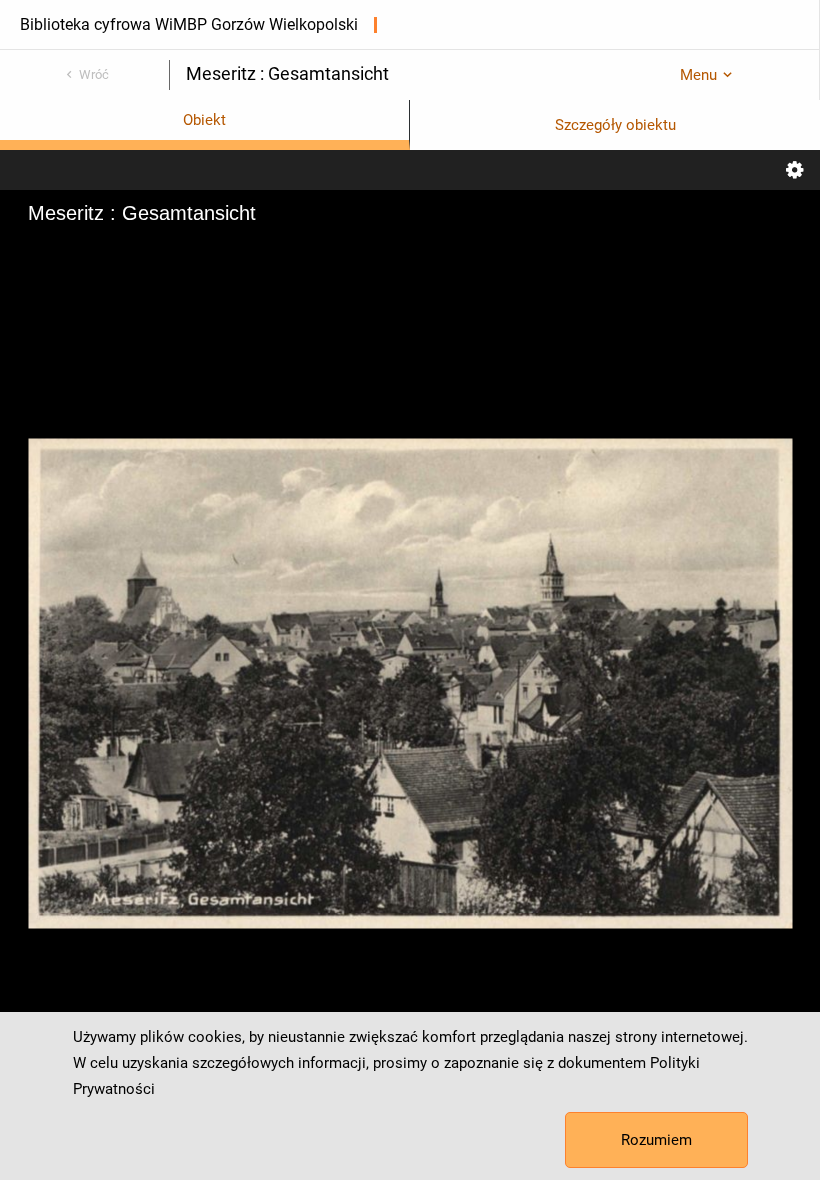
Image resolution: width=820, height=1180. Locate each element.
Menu (698, 75)
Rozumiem (656, 1140)
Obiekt (204, 120)
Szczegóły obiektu (615, 125)
